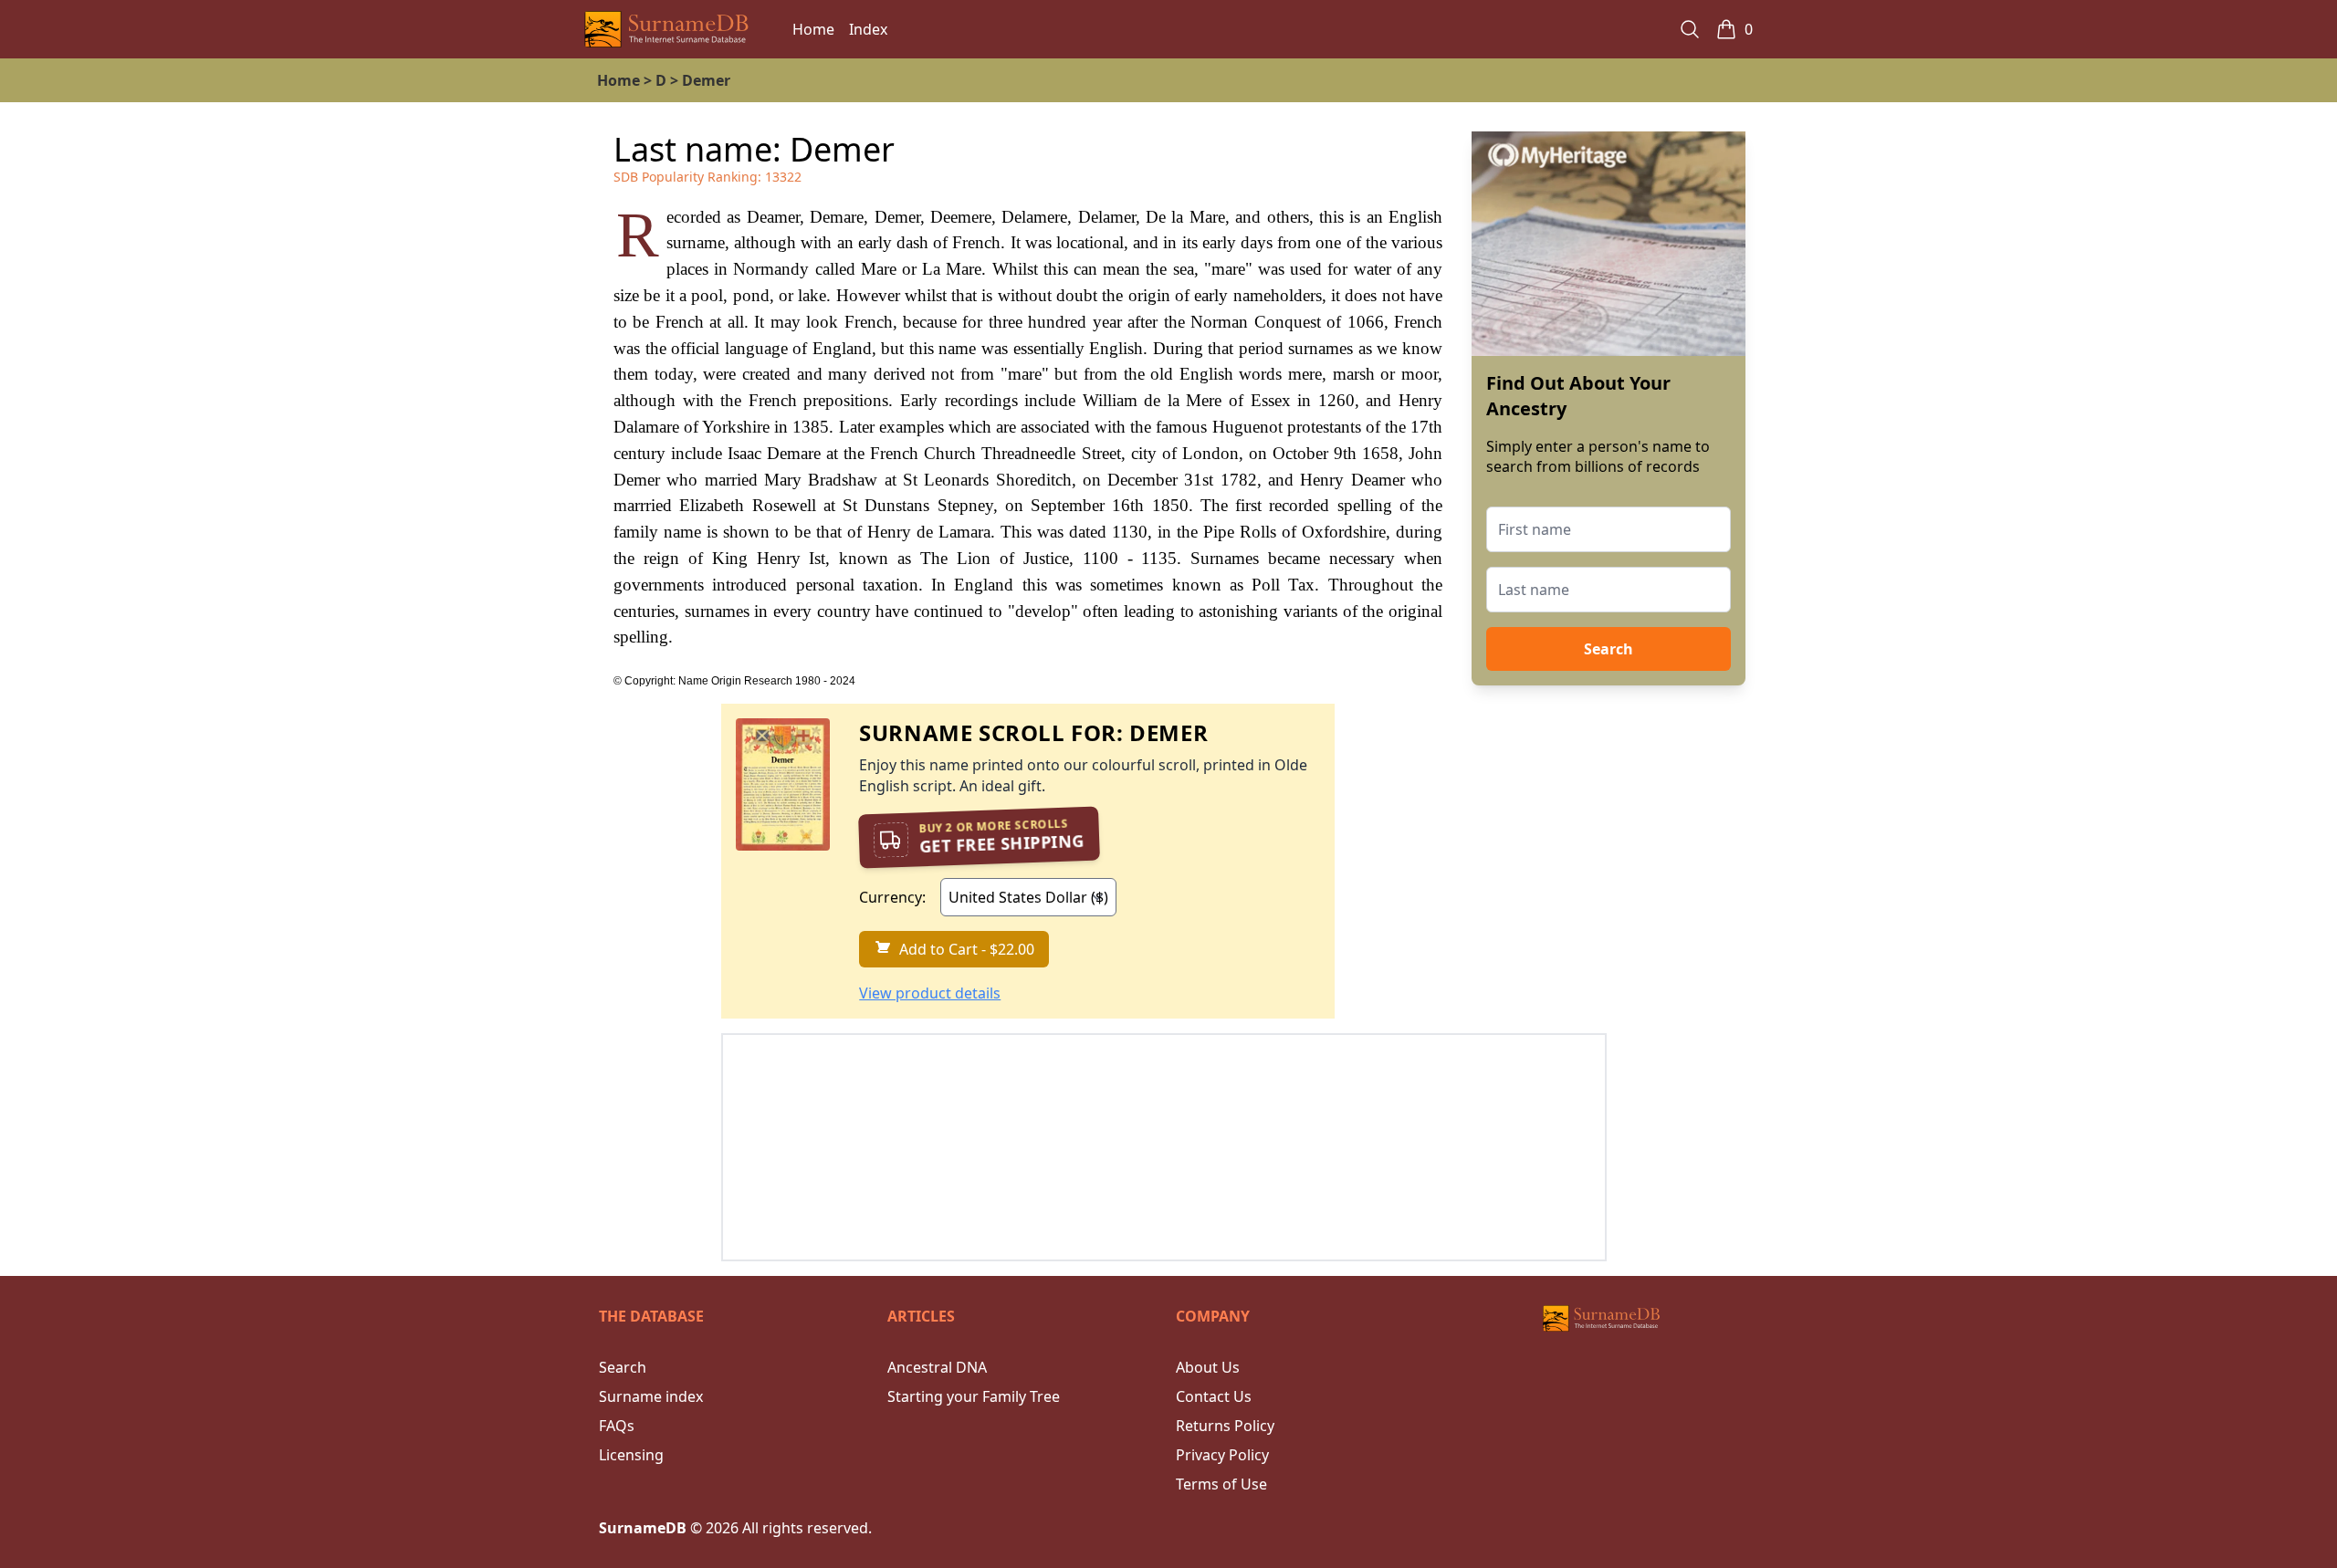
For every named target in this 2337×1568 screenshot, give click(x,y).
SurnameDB (643, 1528)
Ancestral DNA (937, 1367)
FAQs (617, 1426)
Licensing (631, 1455)
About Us (1208, 1367)
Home (813, 29)
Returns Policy (1225, 1426)
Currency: (892, 897)
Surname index (651, 1396)
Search (1609, 649)
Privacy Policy (1222, 1455)
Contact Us (1214, 1396)
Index (868, 29)
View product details (930, 993)
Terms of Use (1221, 1484)
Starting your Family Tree (974, 1396)
